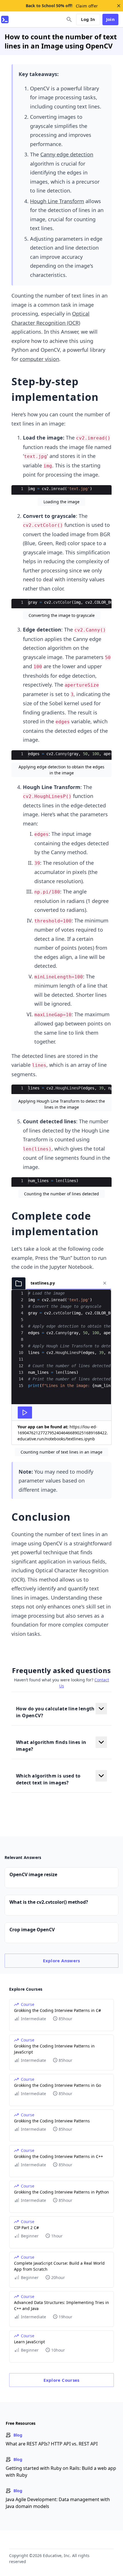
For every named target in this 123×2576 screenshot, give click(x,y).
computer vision (39, 359)
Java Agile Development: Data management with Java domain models (58, 2503)
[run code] (25, 1413)
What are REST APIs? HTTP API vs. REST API (52, 2444)
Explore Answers (61, 1961)
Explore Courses (61, 2380)
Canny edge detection (67, 154)
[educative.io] (5, 20)
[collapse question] (101, 1709)
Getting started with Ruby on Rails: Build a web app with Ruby (61, 2472)
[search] (69, 20)
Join (111, 19)
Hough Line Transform (57, 201)
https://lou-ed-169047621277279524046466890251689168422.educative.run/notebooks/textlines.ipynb (63, 1433)
